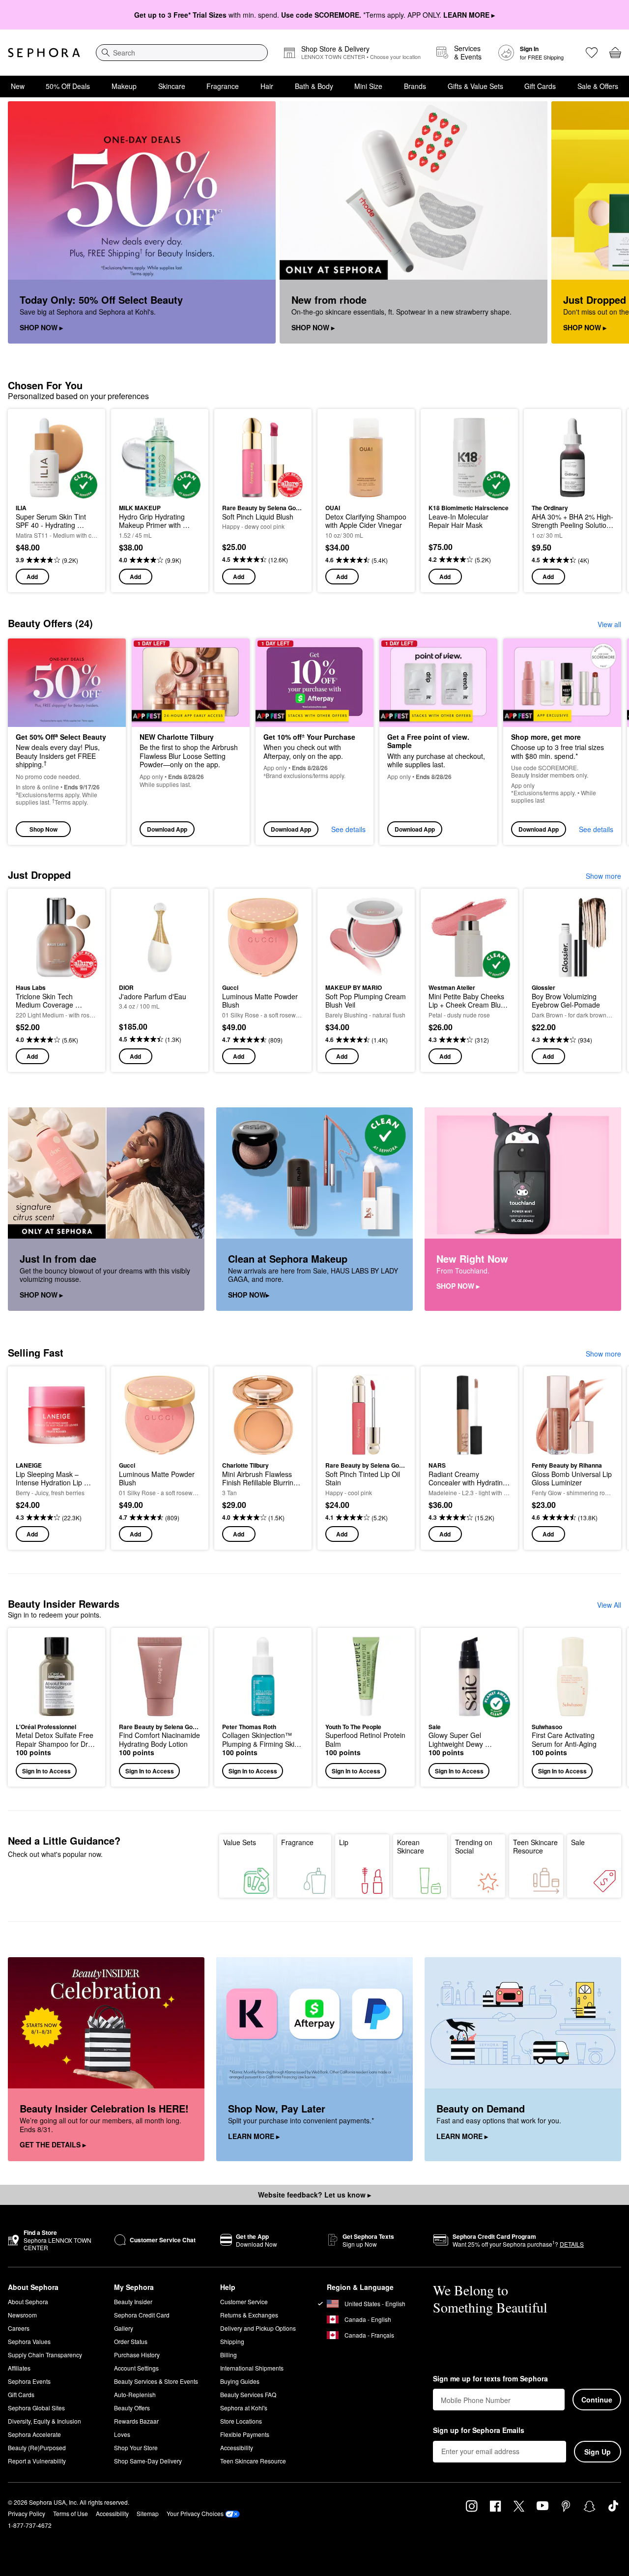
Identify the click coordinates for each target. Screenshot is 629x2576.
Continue (597, 2400)
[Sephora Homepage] (44, 53)
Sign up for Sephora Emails (479, 2431)
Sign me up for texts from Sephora (490, 2379)
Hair (267, 86)
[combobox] (182, 53)
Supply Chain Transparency (45, 2355)
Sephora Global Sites (36, 2408)
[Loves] (592, 53)
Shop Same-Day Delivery (148, 2461)
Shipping (232, 2341)
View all (609, 624)
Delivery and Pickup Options (258, 2328)
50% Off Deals (68, 86)
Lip (344, 1842)
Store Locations (241, 2421)
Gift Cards (540, 86)
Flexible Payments (245, 2434)
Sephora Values (29, 2341)
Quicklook (57, 492)
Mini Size (368, 86)
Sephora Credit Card (142, 2315)
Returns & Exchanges (249, 2315)
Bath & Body (314, 86)
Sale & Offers (598, 86)
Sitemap (148, 2513)
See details (348, 829)
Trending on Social (474, 1847)
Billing (229, 2355)
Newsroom (22, 2315)
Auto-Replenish (135, 2394)
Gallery (124, 2328)
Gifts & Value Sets (475, 86)
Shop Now (43, 829)
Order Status (131, 2341)
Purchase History (137, 2355)
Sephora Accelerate (34, 2434)
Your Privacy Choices (195, 2513)
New (18, 86)
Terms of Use (71, 2513)
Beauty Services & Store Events (156, 2381)
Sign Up (598, 2452)
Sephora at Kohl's (244, 2408)
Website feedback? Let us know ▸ (314, 2195)
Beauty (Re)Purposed (37, 2447)
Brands (415, 86)
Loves (122, 2434)
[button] (57, 1707)
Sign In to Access (46, 1771)
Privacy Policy (27, 2513)
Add (32, 577)
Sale (578, 1842)
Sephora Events (29, 2381)
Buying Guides (240, 2381)
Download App (167, 829)
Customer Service (244, 2301)
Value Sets (240, 1842)
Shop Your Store (136, 2447)
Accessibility (237, 2447)
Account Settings (136, 2368)
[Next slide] (609, 223)
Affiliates (19, 2368)
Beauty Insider (133, 2301)
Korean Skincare (411, 1847)
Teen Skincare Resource (535, 1847)
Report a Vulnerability (37, 2461)
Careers (19, 2328)
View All (609, 1605)
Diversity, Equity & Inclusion (44, 2421)
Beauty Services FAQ (248, 2394)
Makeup (124, 86)
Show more (603, 876)
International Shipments (252, 2368)
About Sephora (28, 2301)
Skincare (172, 86)
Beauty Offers (132, 2408)
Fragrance (223, 86)
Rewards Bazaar (136, 2421)
